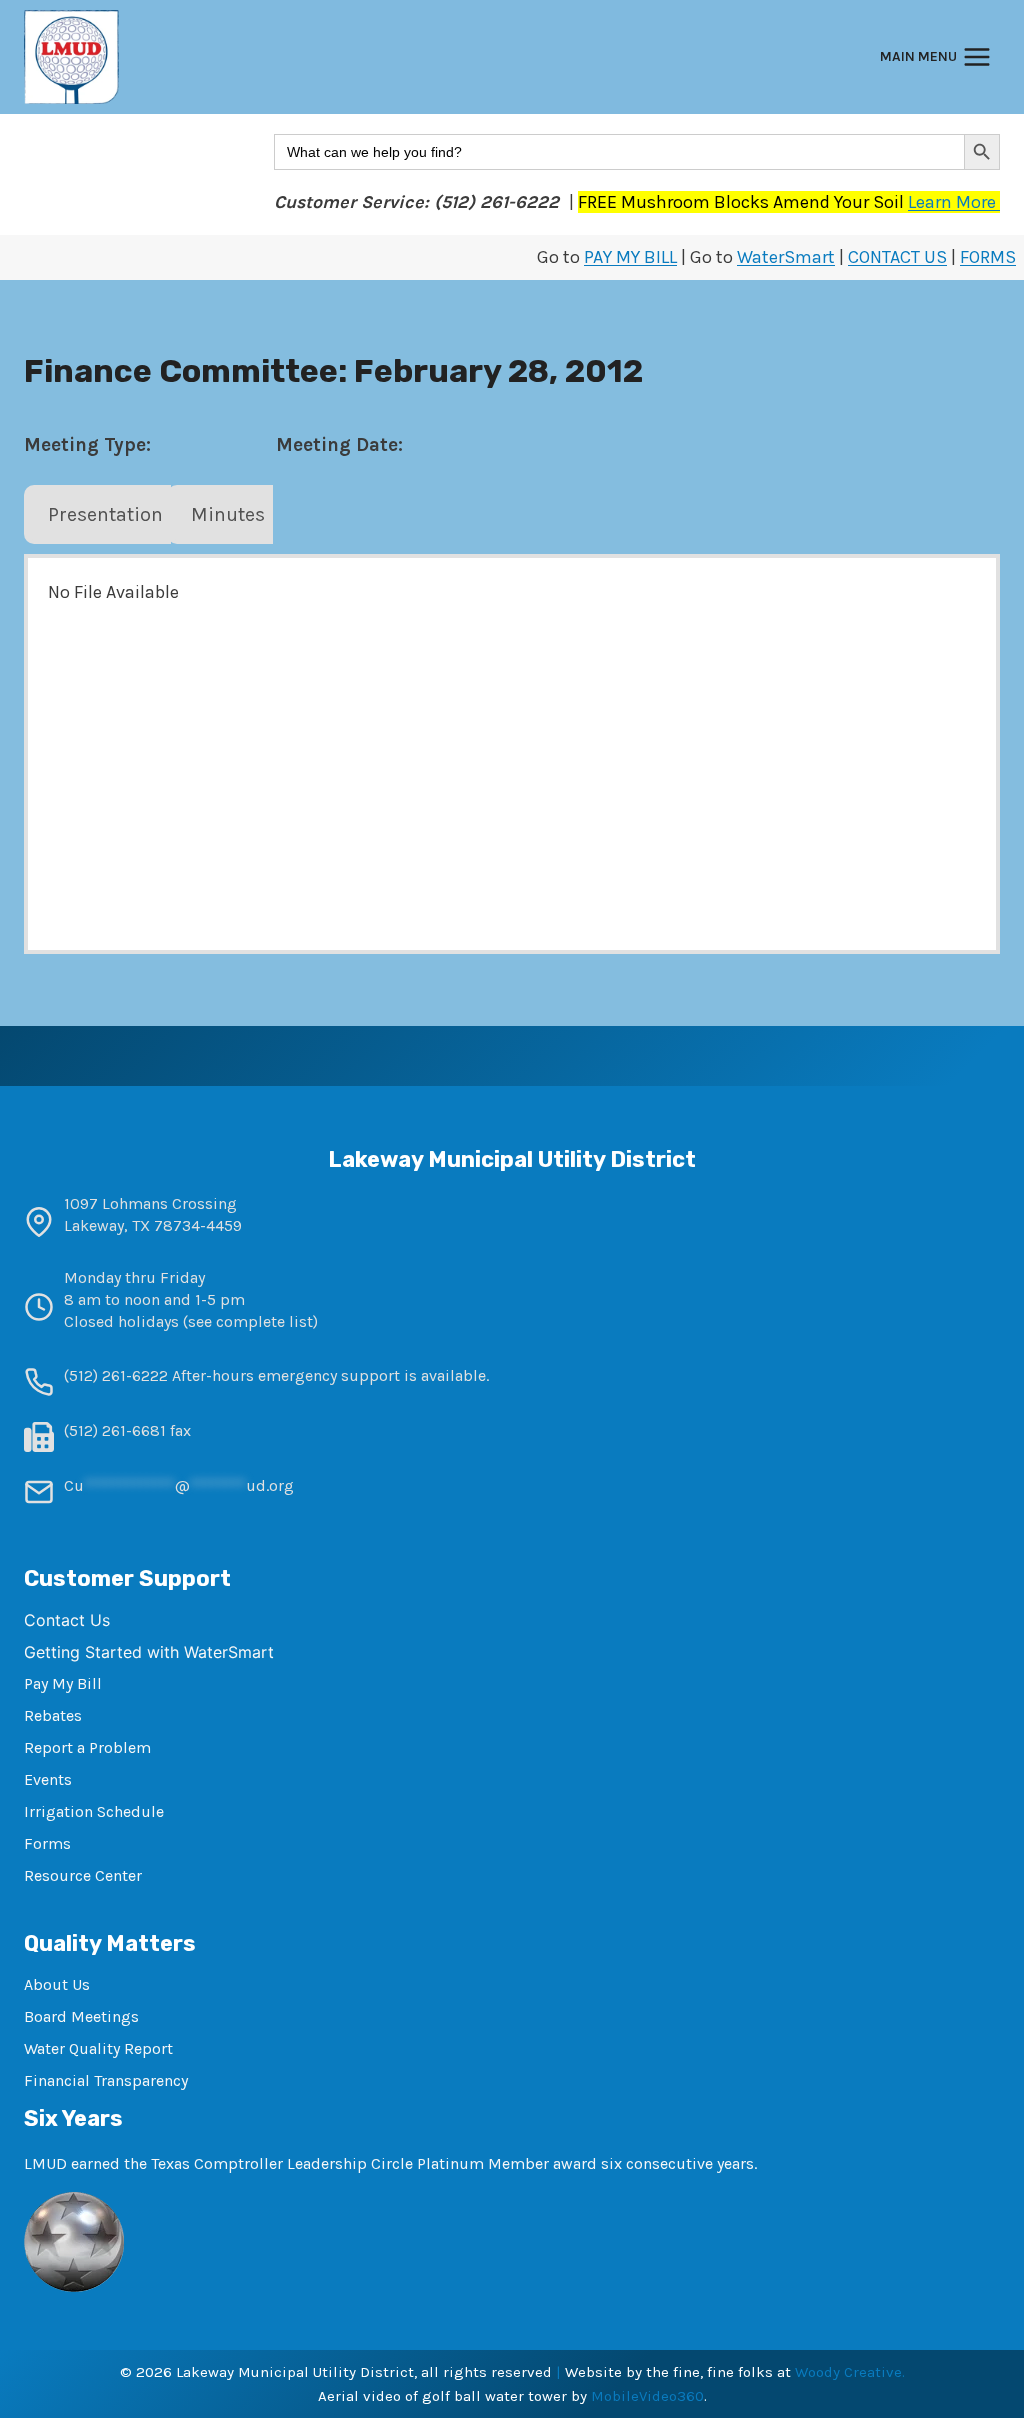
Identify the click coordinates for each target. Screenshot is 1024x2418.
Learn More (954, 202)
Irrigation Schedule (94, 1811)
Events (48, 1779)
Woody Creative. (850, 2372)
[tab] (97, 515)
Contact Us (67, 1620)
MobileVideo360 (647, 2396)
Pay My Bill (63, 1683)
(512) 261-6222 (116, 1375)
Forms (47, 1843)
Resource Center (83, 1875)
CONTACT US (897, 257)
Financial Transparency (106, 2080)
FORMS (988, 257)
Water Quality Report (98, 2048)
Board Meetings (81, 2016)
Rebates (53, 1715)
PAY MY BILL (630, 257)
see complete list (250, 1321)
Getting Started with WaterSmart (149, 1652)
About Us (57, 1984)
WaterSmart (786, 257)
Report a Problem (87, 1747)
